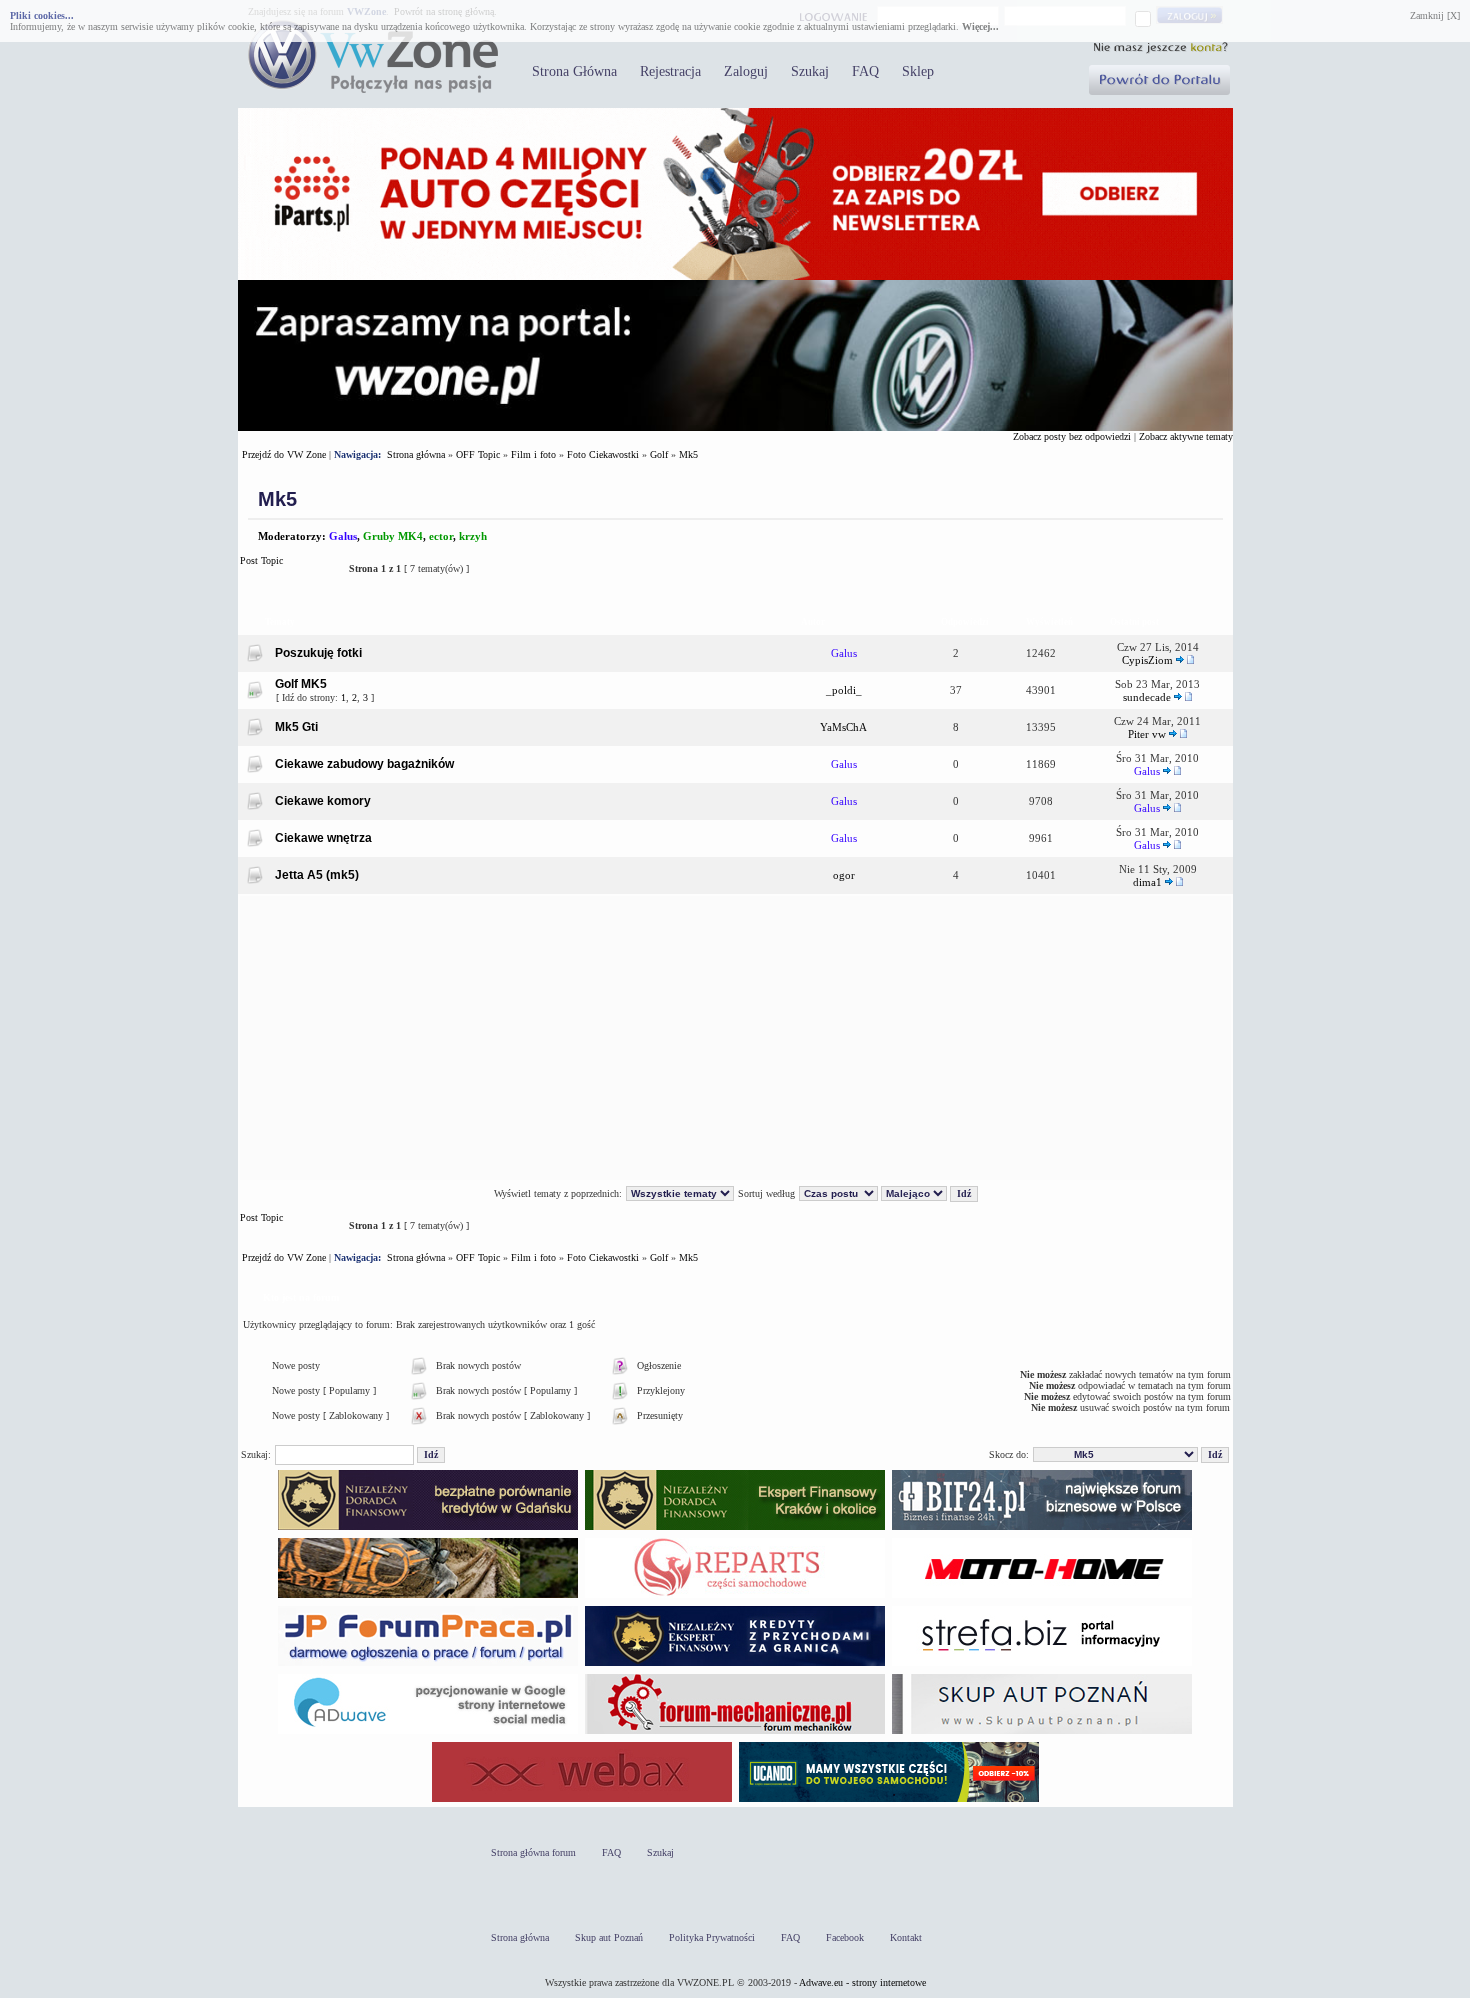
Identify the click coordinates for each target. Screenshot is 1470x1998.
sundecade (1147, 697)
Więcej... (980, 26)
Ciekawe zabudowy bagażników (364, 764)
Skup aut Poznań (609, 1937)
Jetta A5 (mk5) (317, 875)
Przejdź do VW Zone (284, 454)
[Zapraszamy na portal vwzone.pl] (735, 427)
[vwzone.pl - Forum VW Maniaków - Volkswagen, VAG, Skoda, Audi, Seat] (373, 89)
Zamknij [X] (1435, 15)
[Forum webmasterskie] (582, 1801)
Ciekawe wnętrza (323, 838)
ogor (844, 875)
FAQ (865, 71)
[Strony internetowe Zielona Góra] (428, 1733)
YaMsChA (843, 727)
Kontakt (906, 1937)
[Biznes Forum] (1042, 1529)
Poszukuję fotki (318, 653)
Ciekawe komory (323, 801)
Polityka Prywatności (712, 1937)
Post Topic (261, 560)
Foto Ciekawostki (603, 454)
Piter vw (1147, 734)
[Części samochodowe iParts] (735, 276)
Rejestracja (670, 71)
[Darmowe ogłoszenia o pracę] (428, 1665)
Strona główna (416, 454)
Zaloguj (746, 71)
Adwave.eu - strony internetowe (862, 1982)
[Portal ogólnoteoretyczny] (1042, 1665)
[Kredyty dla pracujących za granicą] (735, 1665)
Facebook (845, 1937)
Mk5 (688, 454)
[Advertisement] (735, 1038)
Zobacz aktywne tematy (1186, 436)
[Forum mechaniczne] (735, 1733)
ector (441, 536)
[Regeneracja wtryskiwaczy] (735, 1597)
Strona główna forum (533, 1852)
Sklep (918, 71)
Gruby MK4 (393, 536)
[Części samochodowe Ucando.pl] (889, 1801)
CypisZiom (1147, 660)
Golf (659, 454)
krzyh (473, 536)
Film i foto (533, 454)
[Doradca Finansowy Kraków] (735, 1529)
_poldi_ (844, 690)
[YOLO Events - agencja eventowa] (428, 1597)
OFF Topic (478, 454)
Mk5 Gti (296, 727)
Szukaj (810, 71)
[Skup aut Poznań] (1042, 1597)
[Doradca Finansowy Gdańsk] (428, 1529)
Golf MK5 (301, 684)
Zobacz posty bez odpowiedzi (1072, 436)
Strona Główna (574, 71)
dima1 (1147, 882)
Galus (343, 536)
